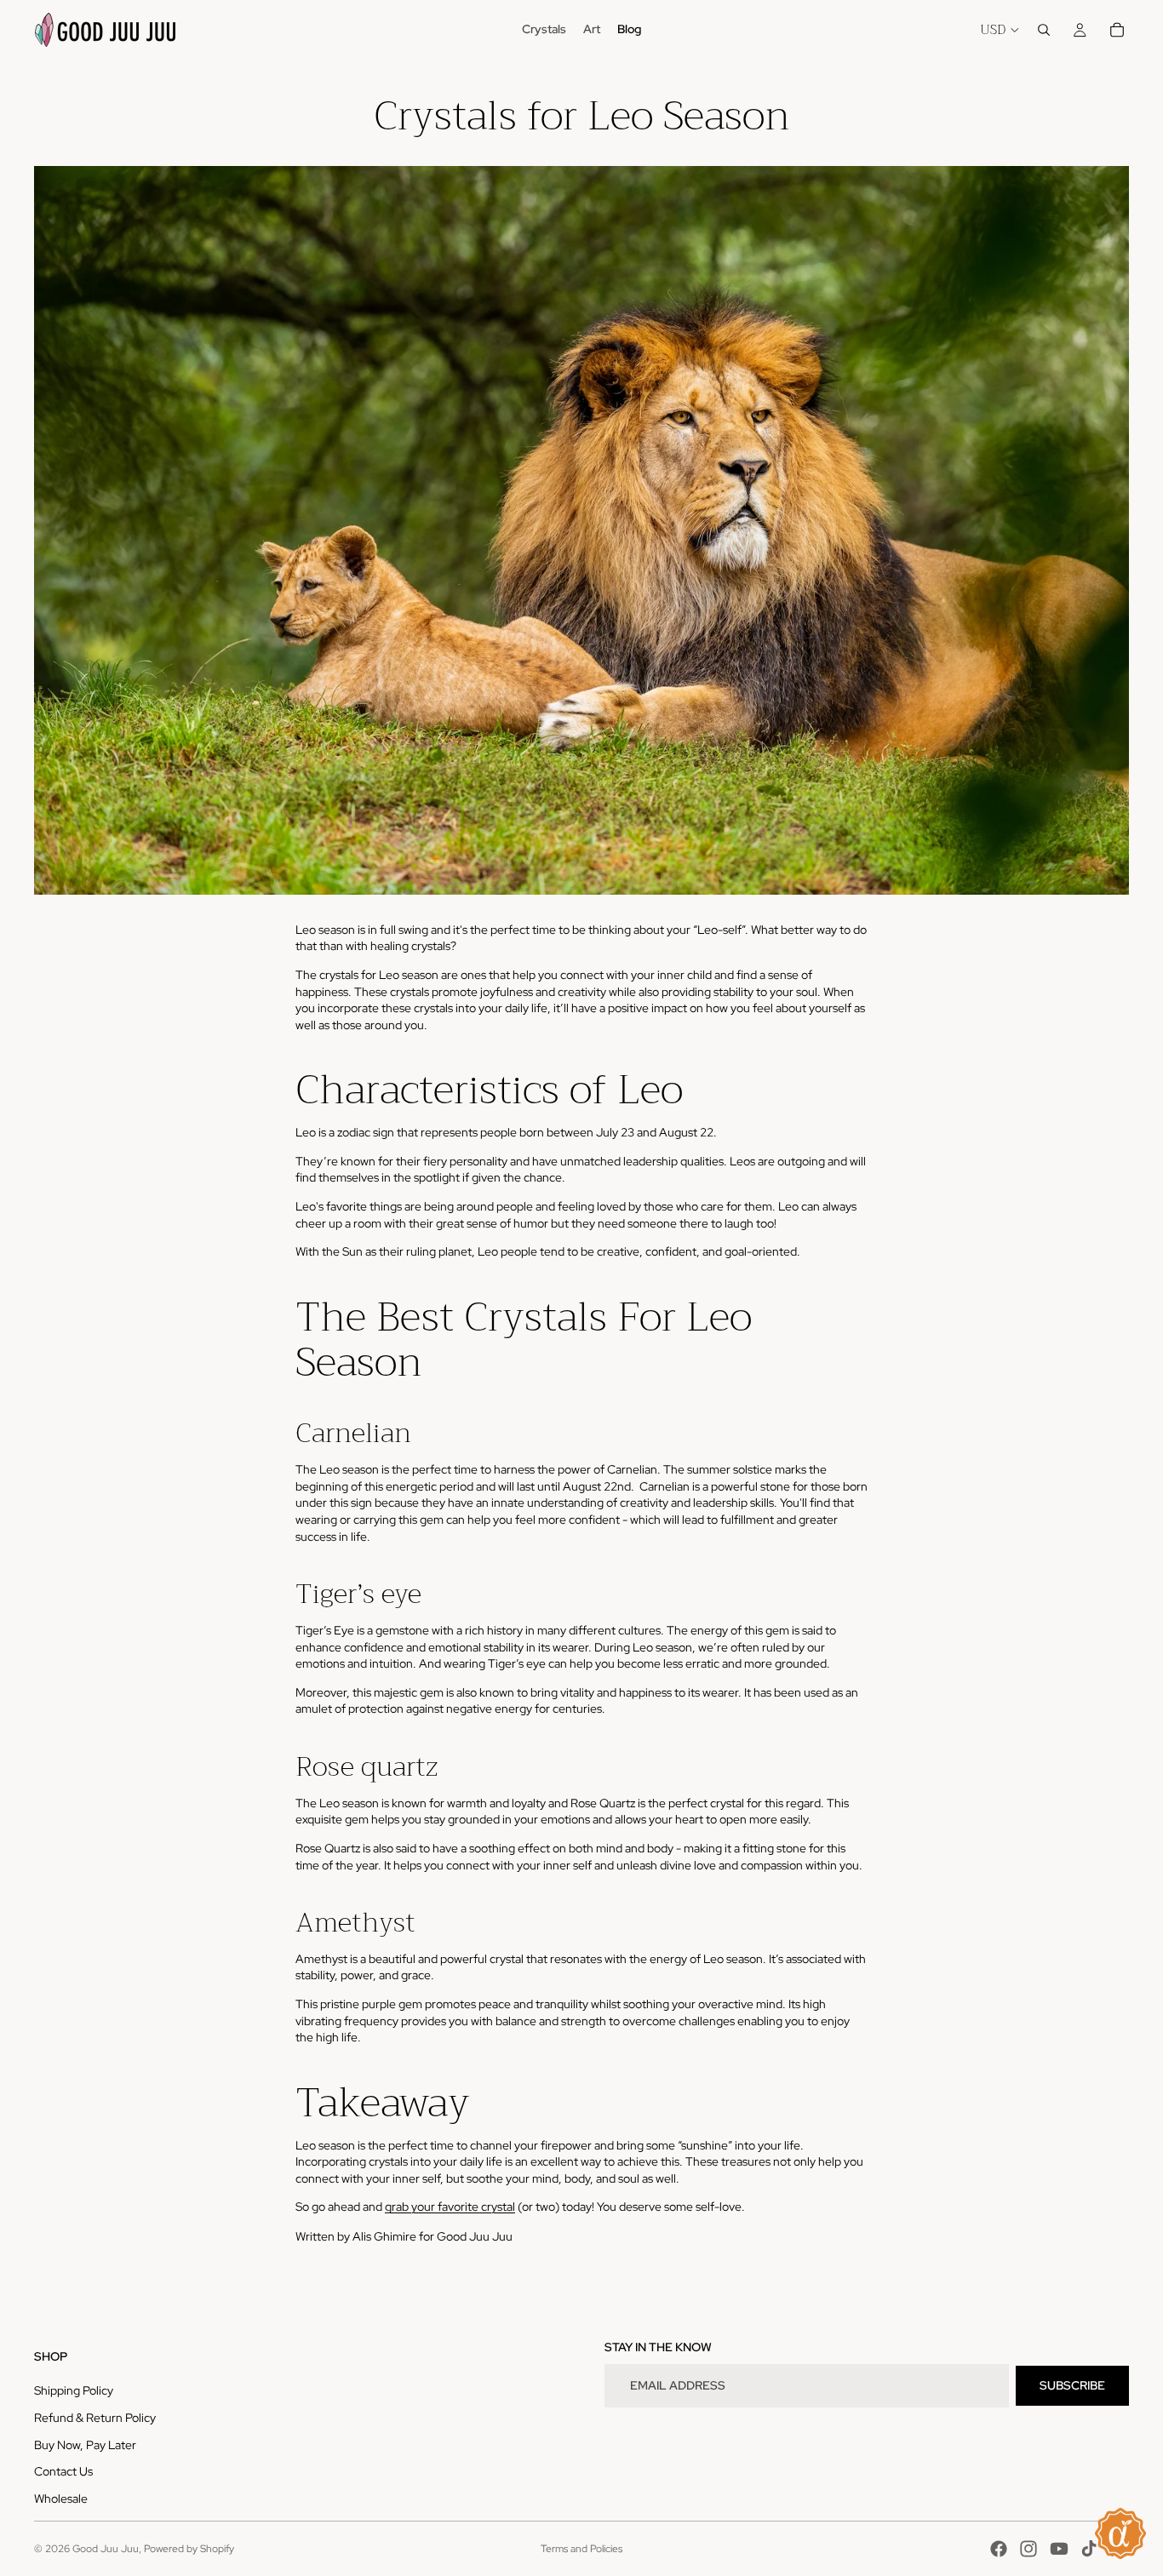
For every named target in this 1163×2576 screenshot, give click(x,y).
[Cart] (1117, 30)
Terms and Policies (581, 2549)
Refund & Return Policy (95, 2418)
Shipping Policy (74, 2390)
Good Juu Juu (106, 2549)
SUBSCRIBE (1072, 2385)
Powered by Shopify (189, 2549)
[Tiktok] (1089, 2549)
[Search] (1044, 30)
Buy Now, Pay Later (85, 2445)
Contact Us (63, 2471)
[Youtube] (1059, 2549)
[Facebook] (999, 2549)
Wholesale (61, 2499)
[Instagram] (1028, 2549)
